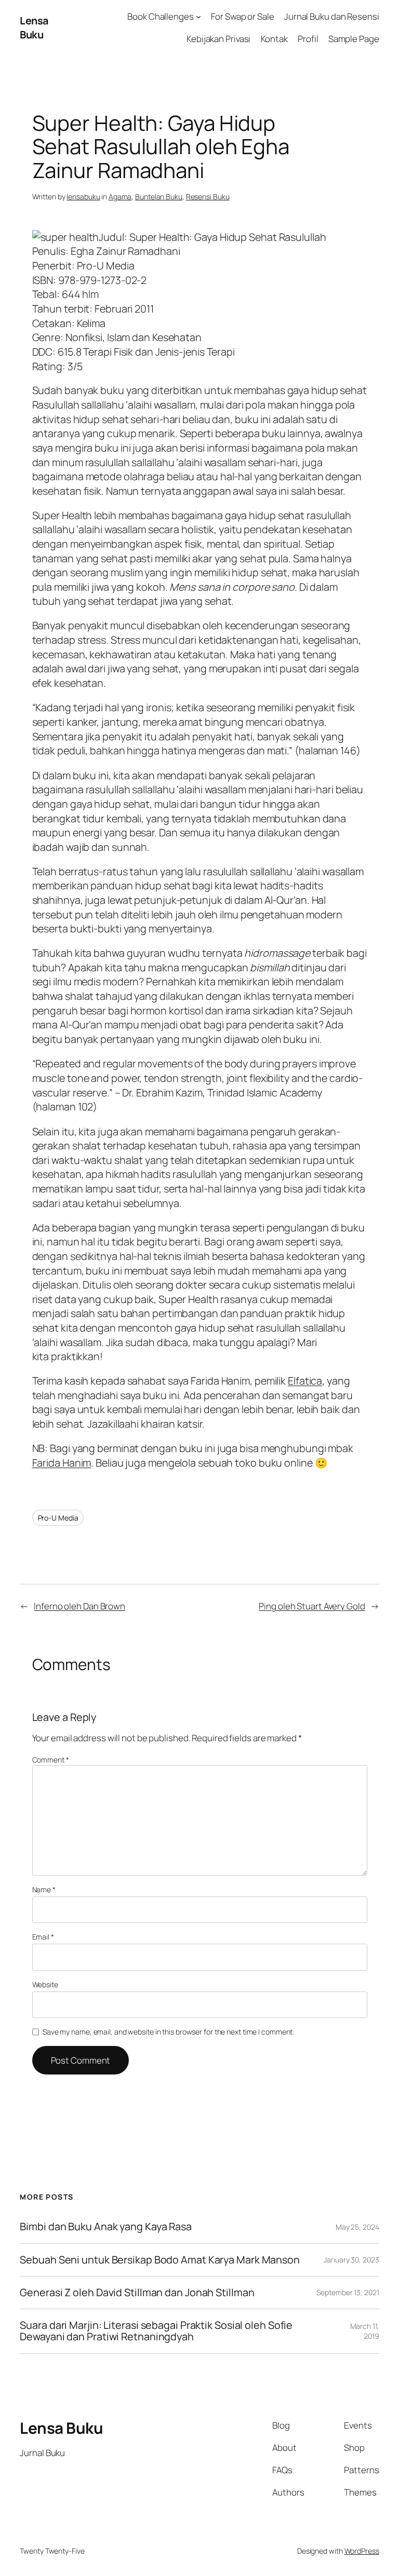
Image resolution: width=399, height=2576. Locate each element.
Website (45, 1984)
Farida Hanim (62, 1463)
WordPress (362, 2551)
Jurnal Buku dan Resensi (332, 16)
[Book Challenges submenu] (198, 17)
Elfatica (305, 1381)
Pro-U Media (58, 1518)
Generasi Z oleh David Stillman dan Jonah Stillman (137, 2293)
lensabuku (83, 196)
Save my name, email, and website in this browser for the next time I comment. (168, 2032)
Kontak (274, 39)
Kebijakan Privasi (218, 39)
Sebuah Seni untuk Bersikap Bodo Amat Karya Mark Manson (160, 2260)
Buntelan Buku (159, 196)
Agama (120, 196)
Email (43, 1937)
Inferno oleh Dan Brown (79, 1606)
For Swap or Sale (242, 16)
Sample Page (354, 39)
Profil (308, 39)
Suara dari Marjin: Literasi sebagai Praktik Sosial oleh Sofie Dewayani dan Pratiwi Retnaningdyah (156, 2331)
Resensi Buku (208, 196)
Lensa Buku (34, 28)
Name (44, 1889)
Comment (51, 1760)
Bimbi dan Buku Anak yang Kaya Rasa (106, 2227)
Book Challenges (161, 16)
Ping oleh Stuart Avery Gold (312, 1606)
